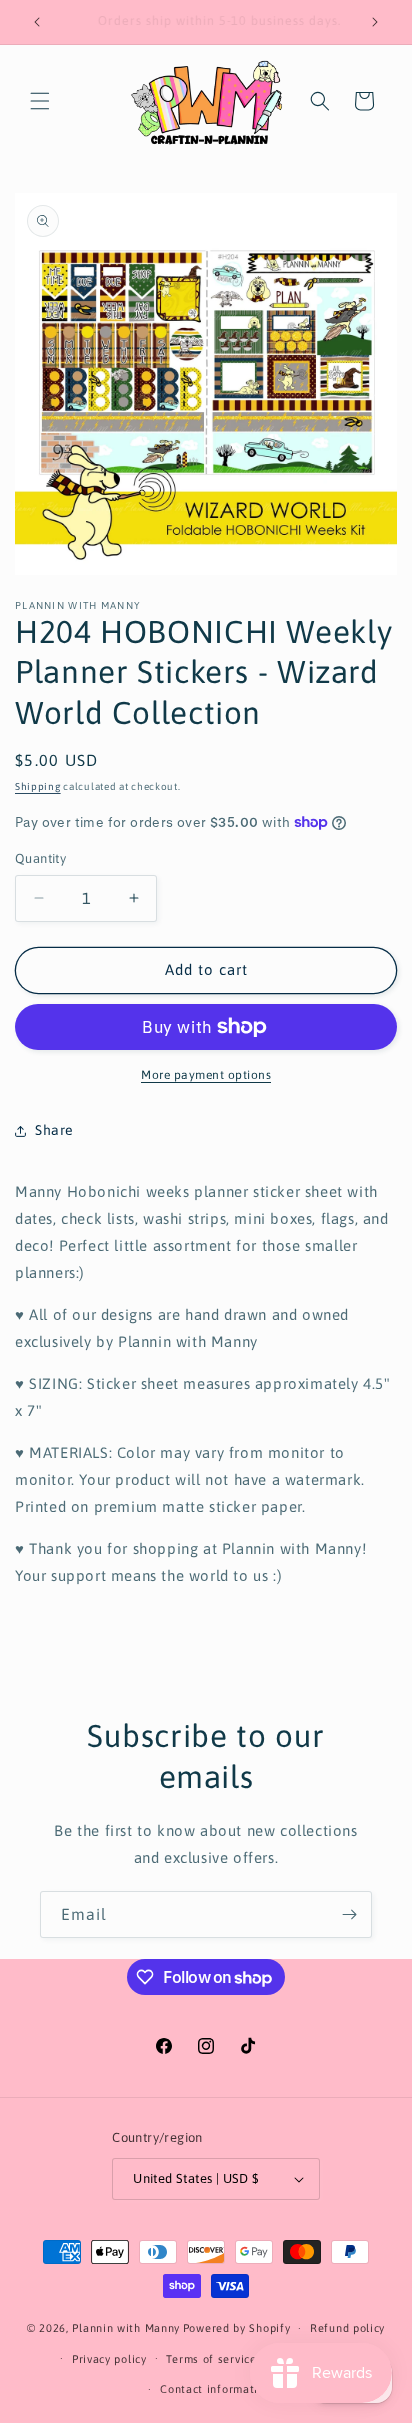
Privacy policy (109, 2359)
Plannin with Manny (126, 2328)
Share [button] (54, 1130)
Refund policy (347, 2328)
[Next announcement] (375, 22)
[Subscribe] (349, 1914)
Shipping (38, 786)
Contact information (215, 2389)
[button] (40, 101)
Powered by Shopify (237, 2328)
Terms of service (211, 2359)
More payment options (206, 1075)
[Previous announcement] (37, 22)
